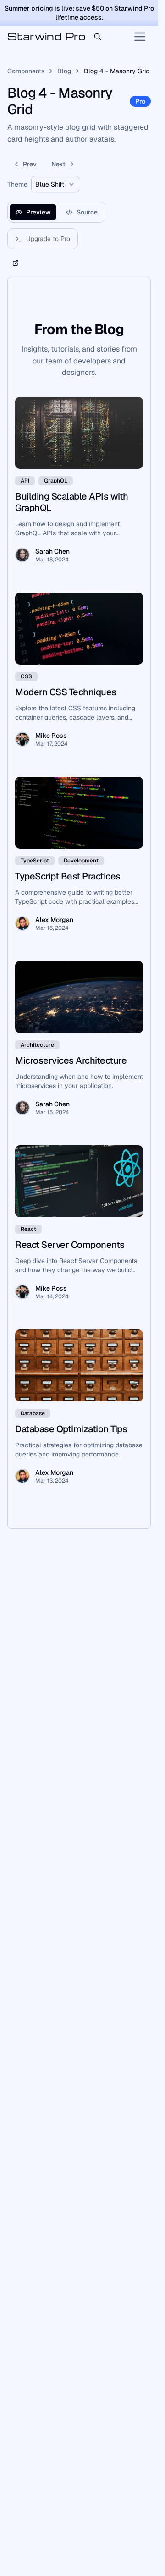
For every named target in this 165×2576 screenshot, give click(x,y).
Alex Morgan (54, 920)
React (28, 1229)
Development (81, 861)
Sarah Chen (52, 551)
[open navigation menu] (140, 37)
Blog (64, 71)
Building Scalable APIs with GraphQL (72, 502)
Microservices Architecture (71, 1060)
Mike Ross (51, 736)
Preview (38, 212)
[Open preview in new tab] (16, 263)
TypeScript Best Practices (68, 876)
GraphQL (56, 481)
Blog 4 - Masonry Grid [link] (117, 71)
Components (26, 71)
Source (87, 212)
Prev (30, 164)
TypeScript (35, 861)
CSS (26, 676)
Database (33, 1413)
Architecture (37, 1045)
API (25, 481)
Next (58, 164)
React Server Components (70, 1245)
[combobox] (55, 184)
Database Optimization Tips (71, 1429)
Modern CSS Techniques (66, 692)
